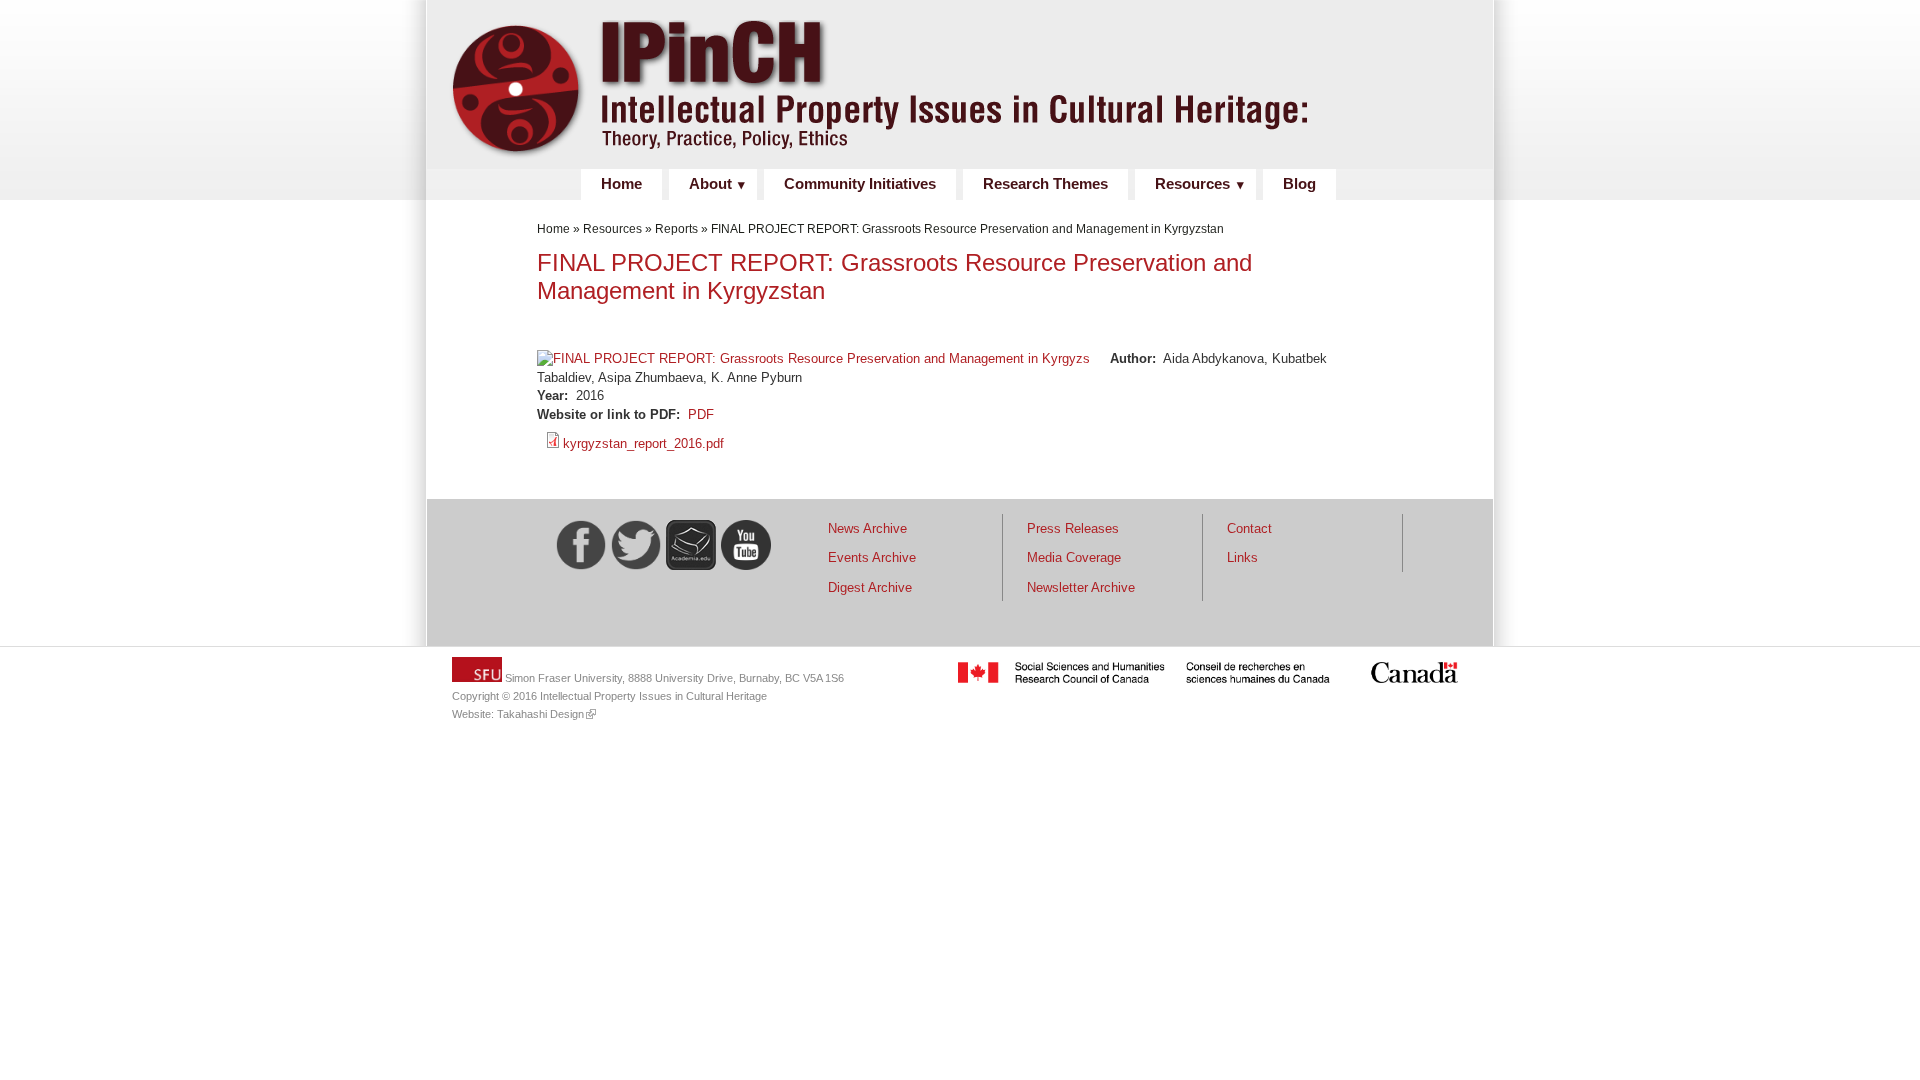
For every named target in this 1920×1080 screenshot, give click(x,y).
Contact (1249, 528)
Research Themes (1045, 184)
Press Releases (1073, 528)
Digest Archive (870, 587)
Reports (676, 229)
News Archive (867, 528)
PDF (701, 414)
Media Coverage (1074, 557)
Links (1242, 557)
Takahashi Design (540, 714)
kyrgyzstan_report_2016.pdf (643, 443)
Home (621, 184)
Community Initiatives (860, 184)
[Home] (952, 158)
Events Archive (872, 557)
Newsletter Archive (1081, 587)
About (710, 184)
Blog (1299, 184)
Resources (1192, 184)
